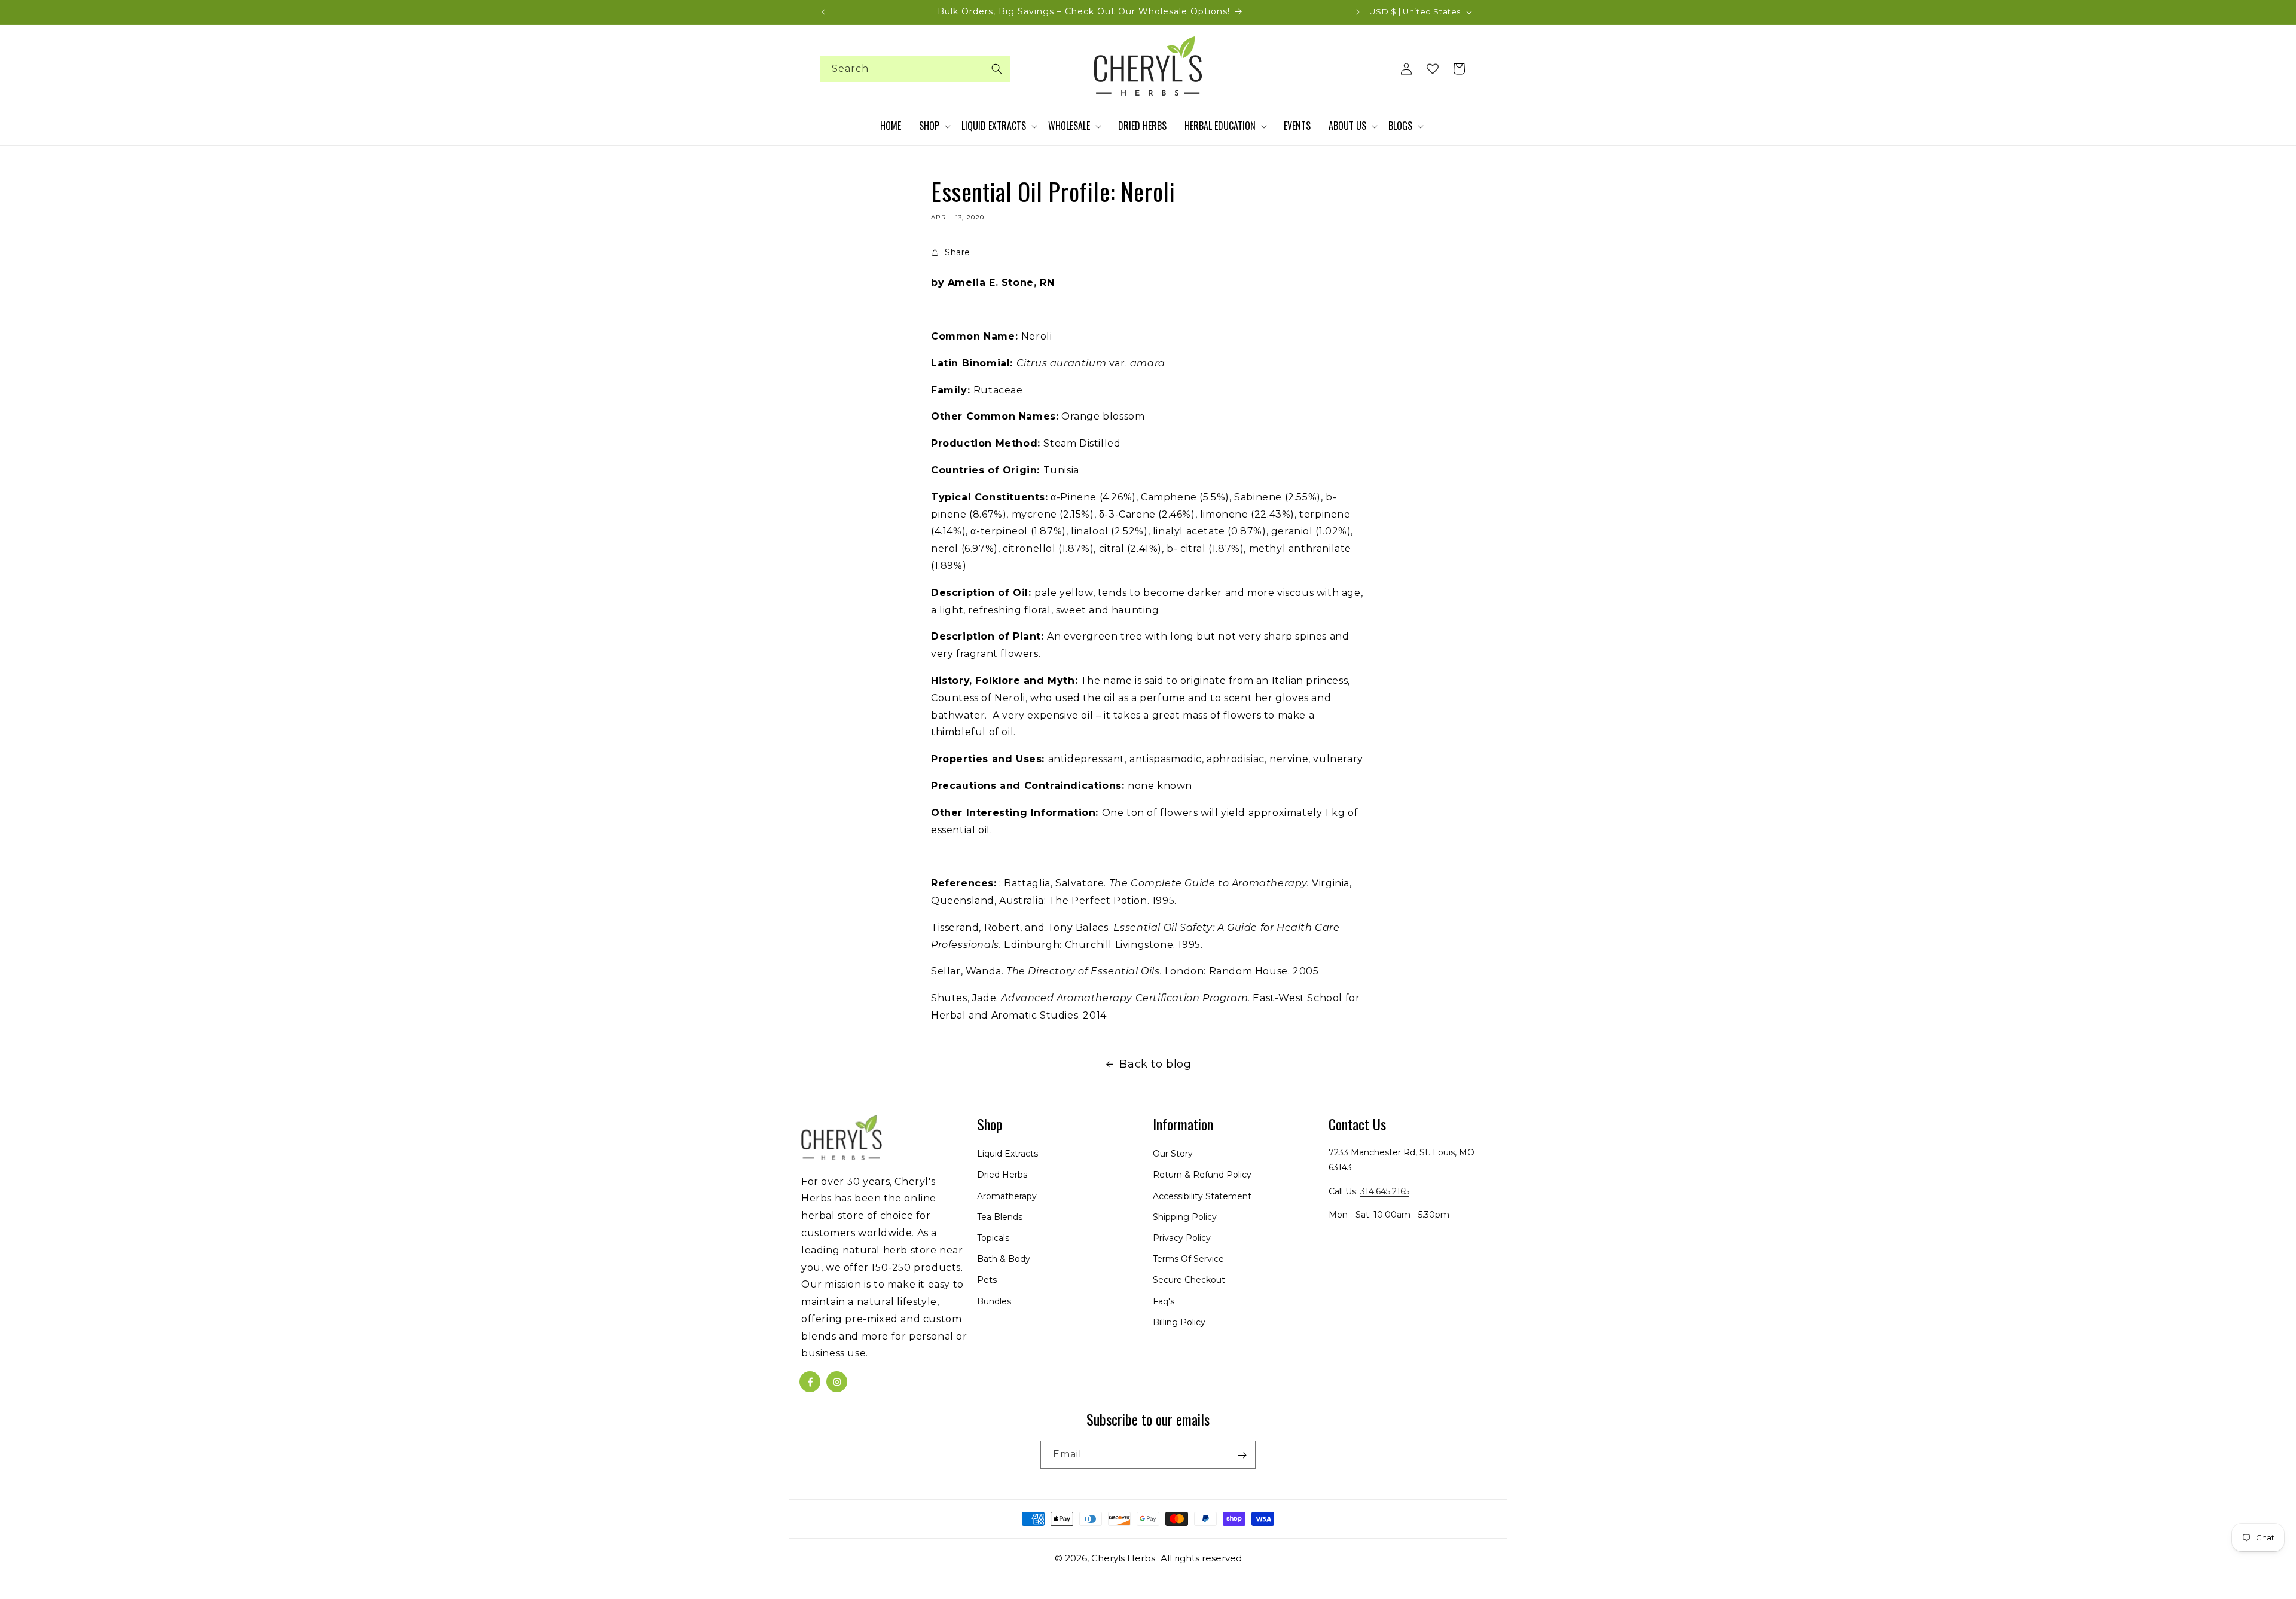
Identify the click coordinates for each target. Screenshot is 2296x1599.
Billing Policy (1179, 1322)
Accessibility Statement (1202, 1196)
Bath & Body (1004, 1259)
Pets (987, 1280)
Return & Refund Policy (1202, 1175)
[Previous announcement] (823, 12)
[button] (934, 126)
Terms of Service (1188, 1259)
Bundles (994, 1301)
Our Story (1173, 1154)
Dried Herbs (1002, 1175)
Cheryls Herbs (1123, 1558)
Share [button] (958, 252)
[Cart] (1459, 69)
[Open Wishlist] (1433, 69)
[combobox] (915, 69)
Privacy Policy (1182, 1238)
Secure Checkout (1189, 1280)
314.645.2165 (1385, 1191)
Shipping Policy (1185, 1217)
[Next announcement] (1358, 12)
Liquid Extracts (1007, 1154)
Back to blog (1155, 1064)
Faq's (1164, 1301)
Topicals (993, 1238)
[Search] (997, 69)
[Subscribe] (1242, 1455)
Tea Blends (1000, 1217)
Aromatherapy (1007, 1196)
